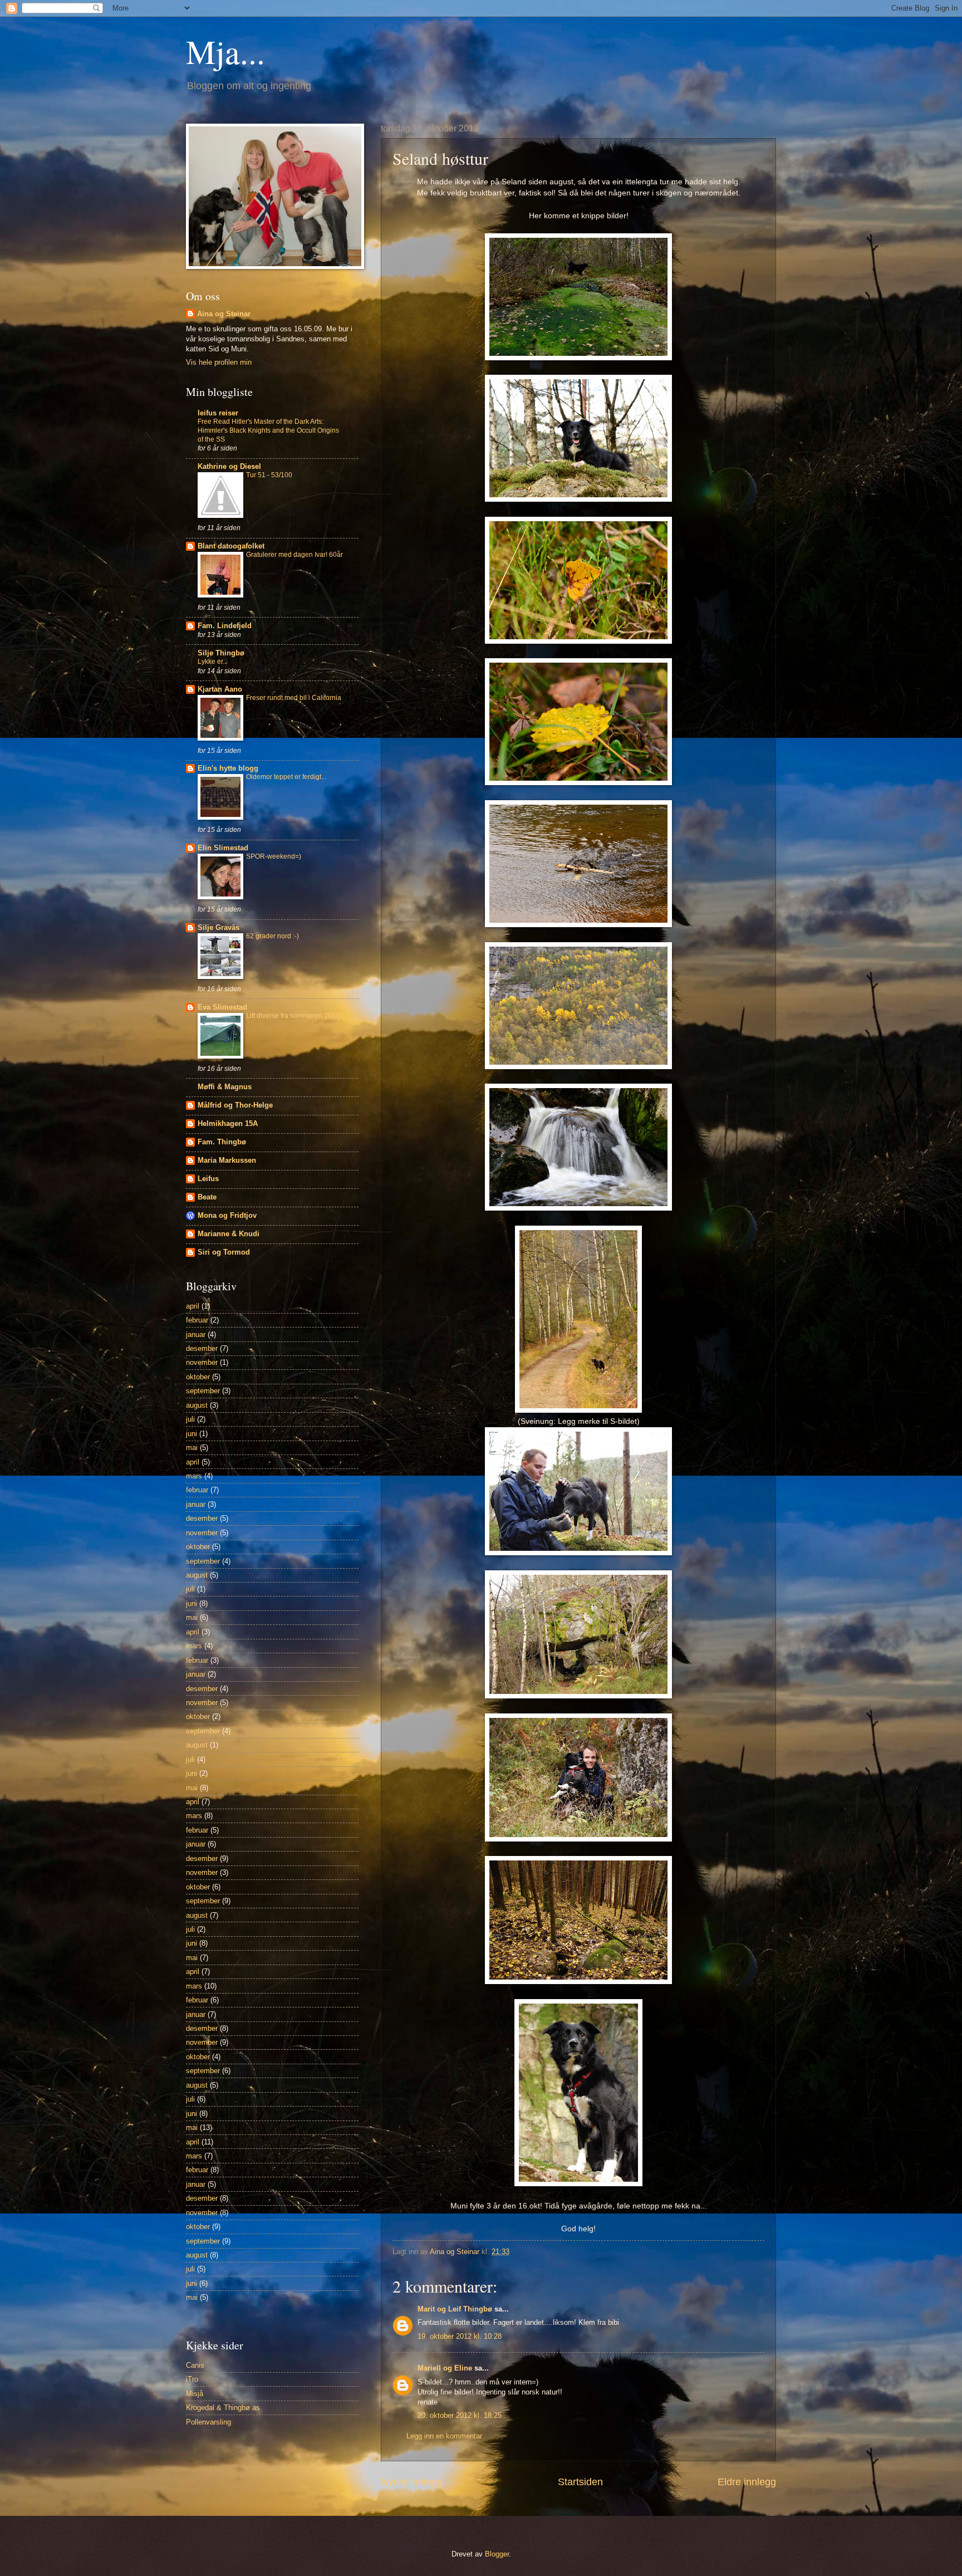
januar (196, 1334)
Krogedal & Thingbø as (223, 2408)
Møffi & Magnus (225, 1087)
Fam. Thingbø (222, 1142)
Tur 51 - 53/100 (269, 475)
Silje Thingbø (221, 653)
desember (202, 1348)
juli (190, 1419)
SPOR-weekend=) (274, 856)
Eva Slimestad (222, 1007)
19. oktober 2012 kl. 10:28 (460, 2336)
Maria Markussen (227, 1160)
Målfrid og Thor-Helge (235, 1105)
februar (197, 1320)
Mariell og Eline (445, 2368)
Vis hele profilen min (219, 362)
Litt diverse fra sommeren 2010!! (295, 1016)
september (203, 1391)
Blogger (497, 2554)
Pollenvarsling (208, 2422)
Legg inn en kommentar (444, 2436)
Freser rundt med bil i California (294, 698)
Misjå (195, 2394)
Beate (207, 1197)
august (197, 1405)
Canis (195, 2365)
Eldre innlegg (747, 2482)
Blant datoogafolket (231, 546)
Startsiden (580, 2482)
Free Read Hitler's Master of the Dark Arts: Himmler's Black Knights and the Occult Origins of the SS (268, 430)
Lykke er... (213, 662)
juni (192, 1434)
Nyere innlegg (412, 2482)
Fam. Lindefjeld (225, 626)
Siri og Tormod (224, 1252)
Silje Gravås (219, 927)
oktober (198, 1377)
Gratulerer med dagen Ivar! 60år (295, 555)
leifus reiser (218, 413)
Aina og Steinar (224, 314)
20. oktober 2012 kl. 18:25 (460, 2415)
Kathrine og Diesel (229, 466)
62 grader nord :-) (273, 936)
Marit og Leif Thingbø (455, 2309)
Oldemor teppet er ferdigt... (286, 777)
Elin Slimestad (223, 848)
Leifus (208, 1179)
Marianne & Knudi (229, 1234)
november (202, 1362)
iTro (192, 2379)
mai (192, 1448)
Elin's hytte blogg (228, 768)
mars (194, 1476)
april (193, 1306)
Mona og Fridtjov (227, 1215)
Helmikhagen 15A (228, 1123)
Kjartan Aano (220, 689)
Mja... (225, 51)
